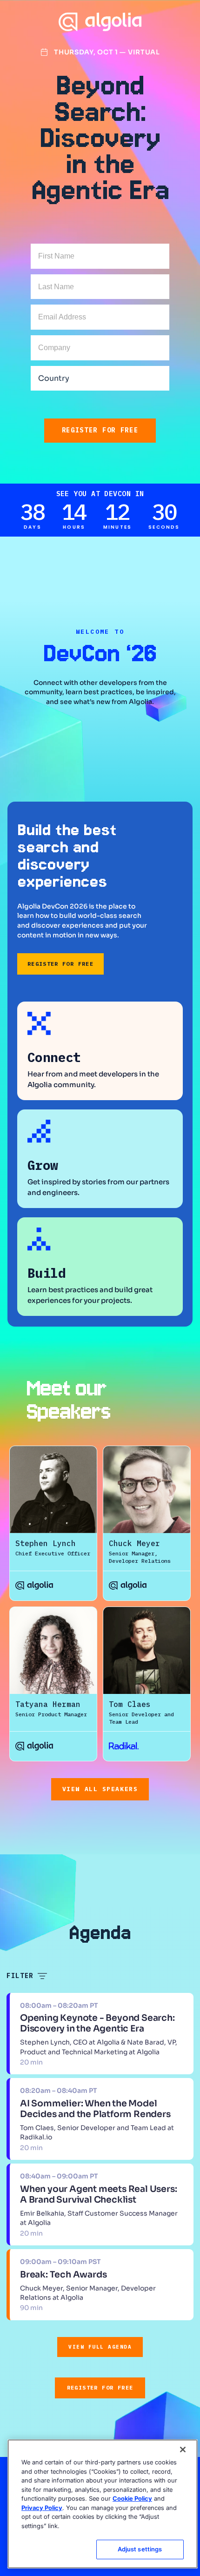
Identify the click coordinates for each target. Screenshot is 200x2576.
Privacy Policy (42, 2508)
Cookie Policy (132, 2498)
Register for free (100, 430)
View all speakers (100, 1789)
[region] (103, 2504)
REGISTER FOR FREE (60, 964)
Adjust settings (140, 2549)
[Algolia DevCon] (100, 22)
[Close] (183, 2450)
